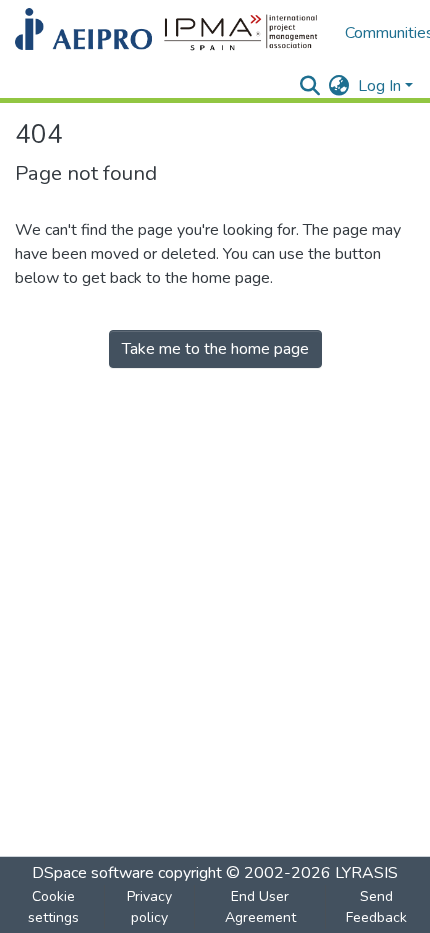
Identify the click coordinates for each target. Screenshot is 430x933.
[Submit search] (310, 86)
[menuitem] (339, 86)
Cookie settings (53, 907)
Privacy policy (149, 907)
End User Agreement (260, 907)
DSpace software (93, 873)
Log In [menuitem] (379, 86)
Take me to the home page (215, 349)
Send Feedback (376, 907)
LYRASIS (366, 873)
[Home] (170, 33)
